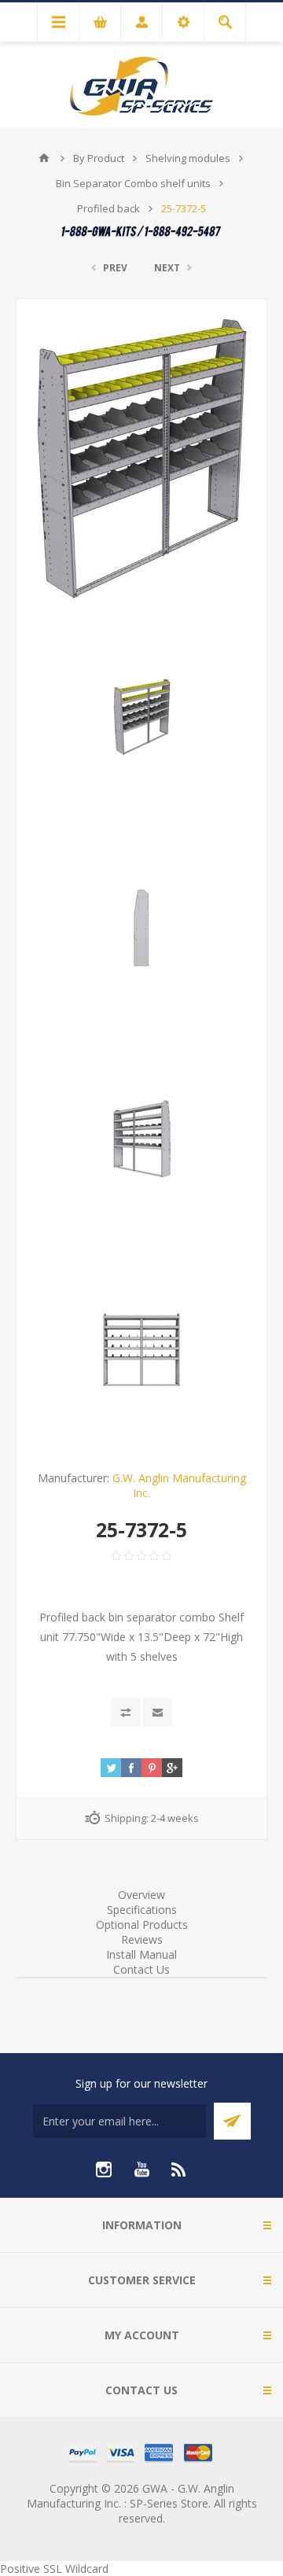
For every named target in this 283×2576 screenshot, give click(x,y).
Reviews (142, 1939)
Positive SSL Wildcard (54, 2569)
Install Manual (141, 1954)
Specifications (142, 1910)
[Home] (44, 158)
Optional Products (142, 1925)
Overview (141, 1895)
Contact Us (141, 1969)
